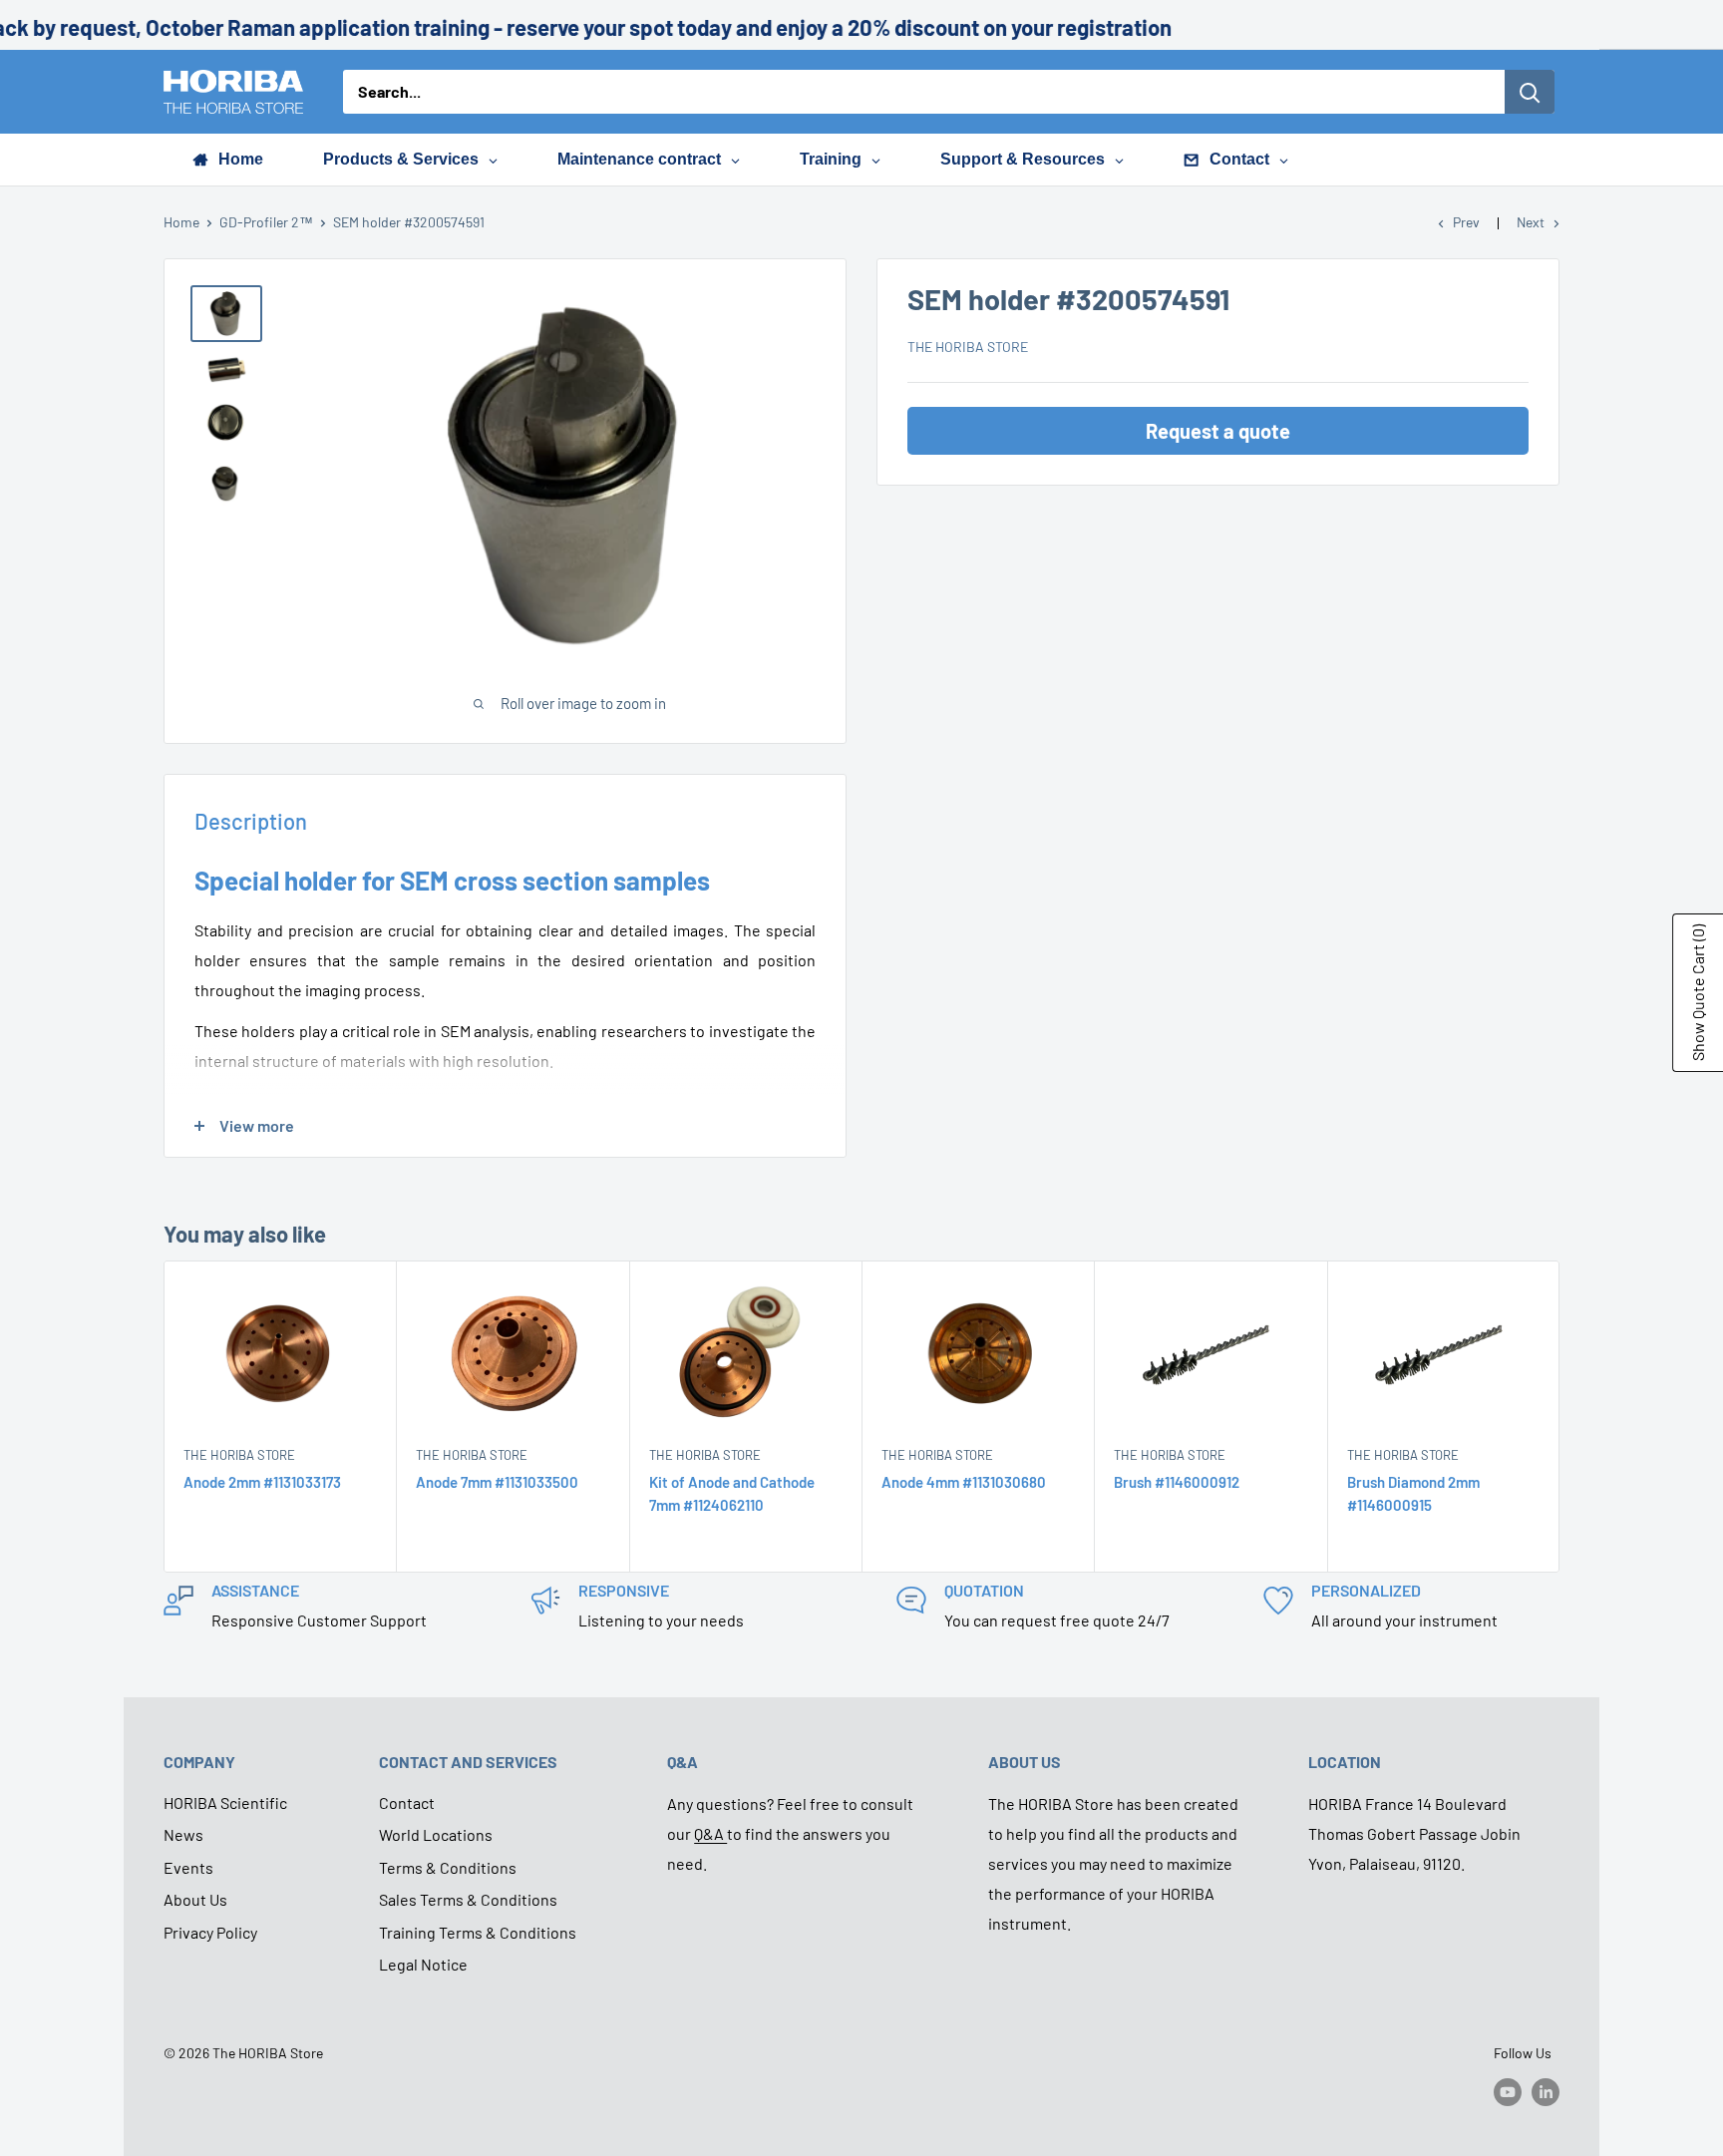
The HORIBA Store (968, 347)
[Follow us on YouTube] (1508, 2092)
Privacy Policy (210, 1932)
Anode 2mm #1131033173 (262, 1482)
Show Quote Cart (1698, 993)
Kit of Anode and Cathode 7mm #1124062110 (732, 1493)
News (183, 1834)
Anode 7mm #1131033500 (497, 1482)
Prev (1466, 222)
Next (1531, 222)
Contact (407, 1802)
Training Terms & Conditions (478, 1932)
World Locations (436, 1834)
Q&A (710, 1833)
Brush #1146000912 (1177, 1482)
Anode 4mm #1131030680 (964, 1482)
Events (188, 1867)
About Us (195, 1899)
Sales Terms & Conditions (468, 1899)
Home (181, 222)
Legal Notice (423, 1964)
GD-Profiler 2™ (266, 222)
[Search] (1530, 92)
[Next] (1560, 1417)
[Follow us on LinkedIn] (1546, 2092)
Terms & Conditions (448, 1867)
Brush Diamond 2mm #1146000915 (1413, 1493)
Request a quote (1218, 431)
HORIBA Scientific (225, 1802)
